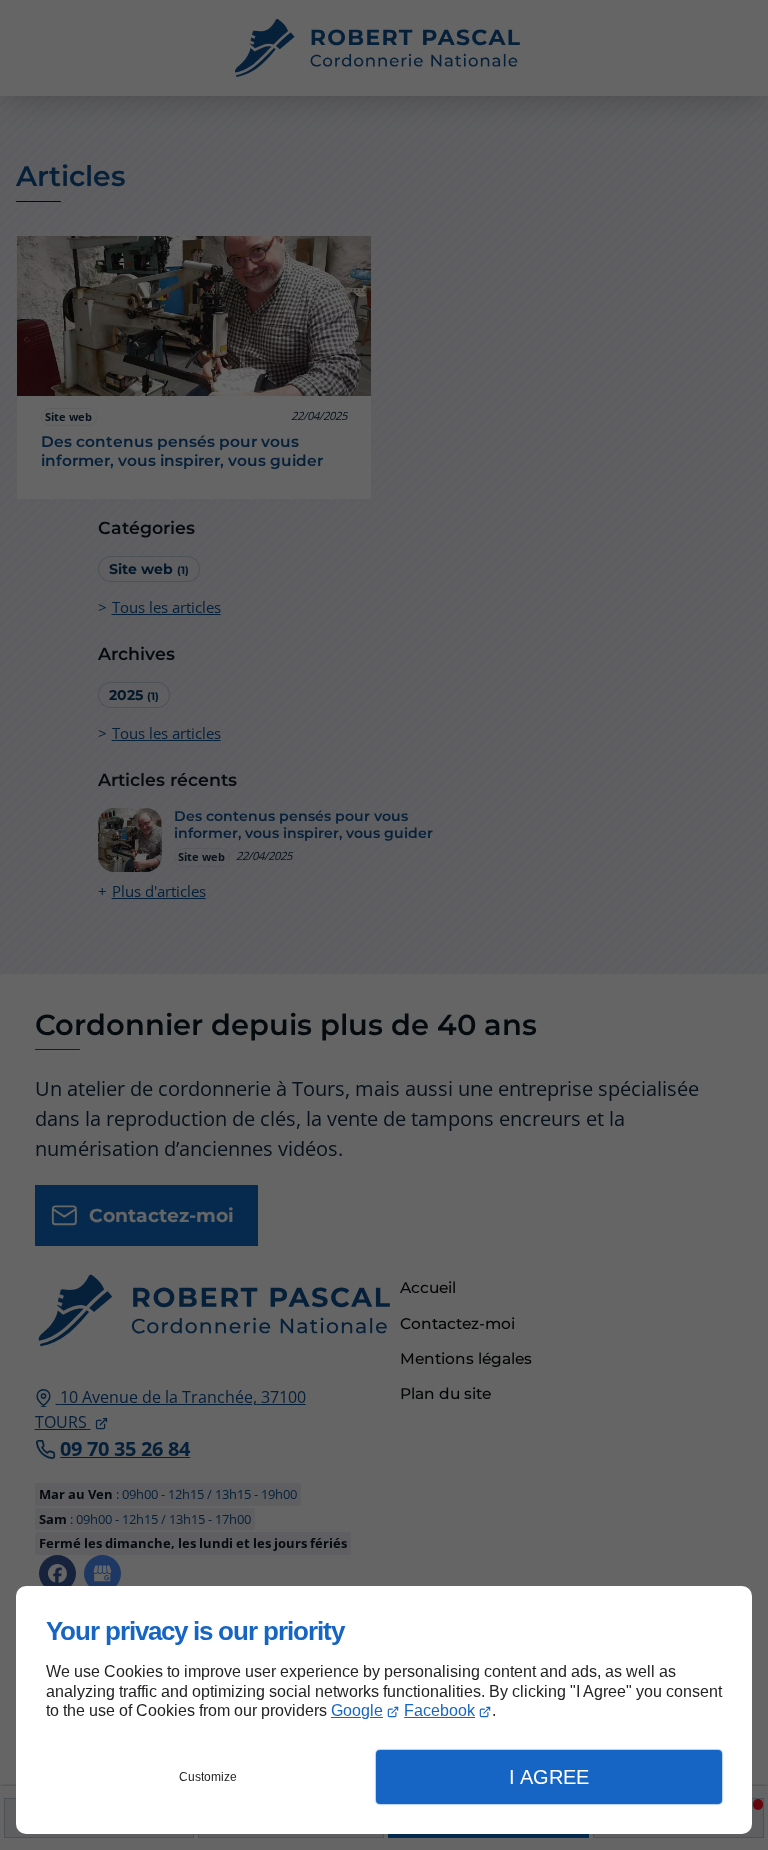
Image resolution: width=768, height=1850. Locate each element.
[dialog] (384, 1710)
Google (357, 1710)
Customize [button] (208, 1777)
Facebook (439, 1710)
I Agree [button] (549, 1777)
